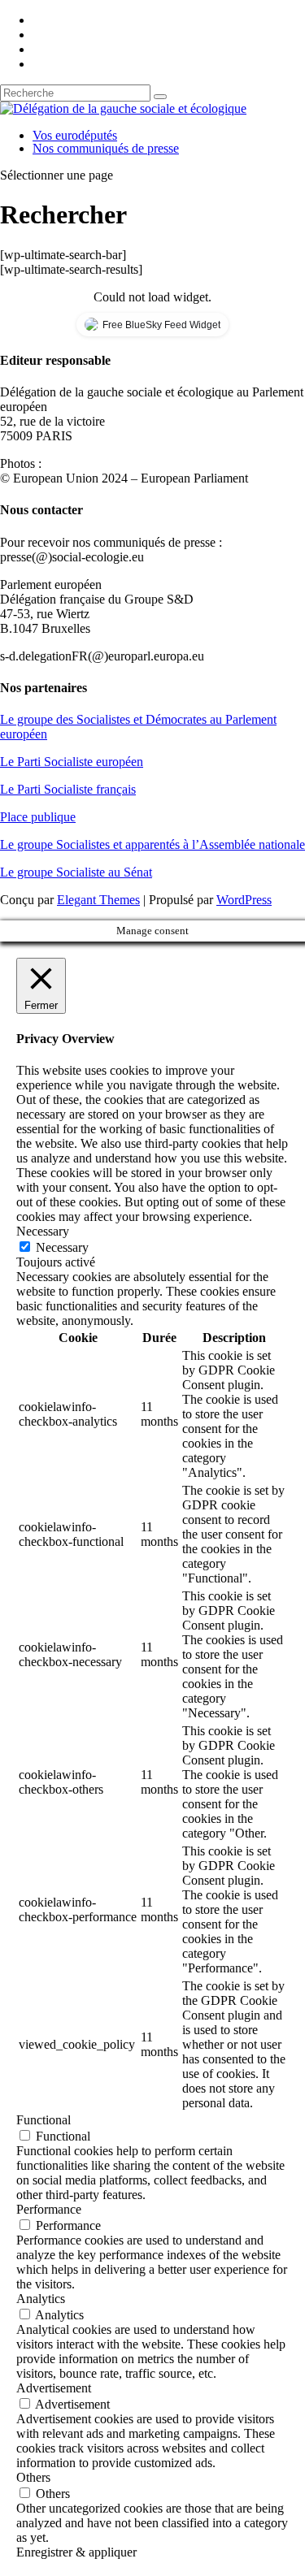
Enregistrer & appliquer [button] (76, 2552)
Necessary (62, 1247)
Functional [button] (44, 2120)
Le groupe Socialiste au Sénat (76, 872)
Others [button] (33, 2477)
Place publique (38, 817)
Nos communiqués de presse (106, 148)
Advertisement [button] (54, 2388)
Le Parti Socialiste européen (72, 762)
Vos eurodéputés (75, 135)
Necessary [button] (43, 1231)
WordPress (244, 900)
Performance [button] (49, 2209)
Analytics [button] (41, 2299)
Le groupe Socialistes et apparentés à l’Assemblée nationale (152, 844)
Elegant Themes (98, 900)
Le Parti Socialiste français (68, 789)
